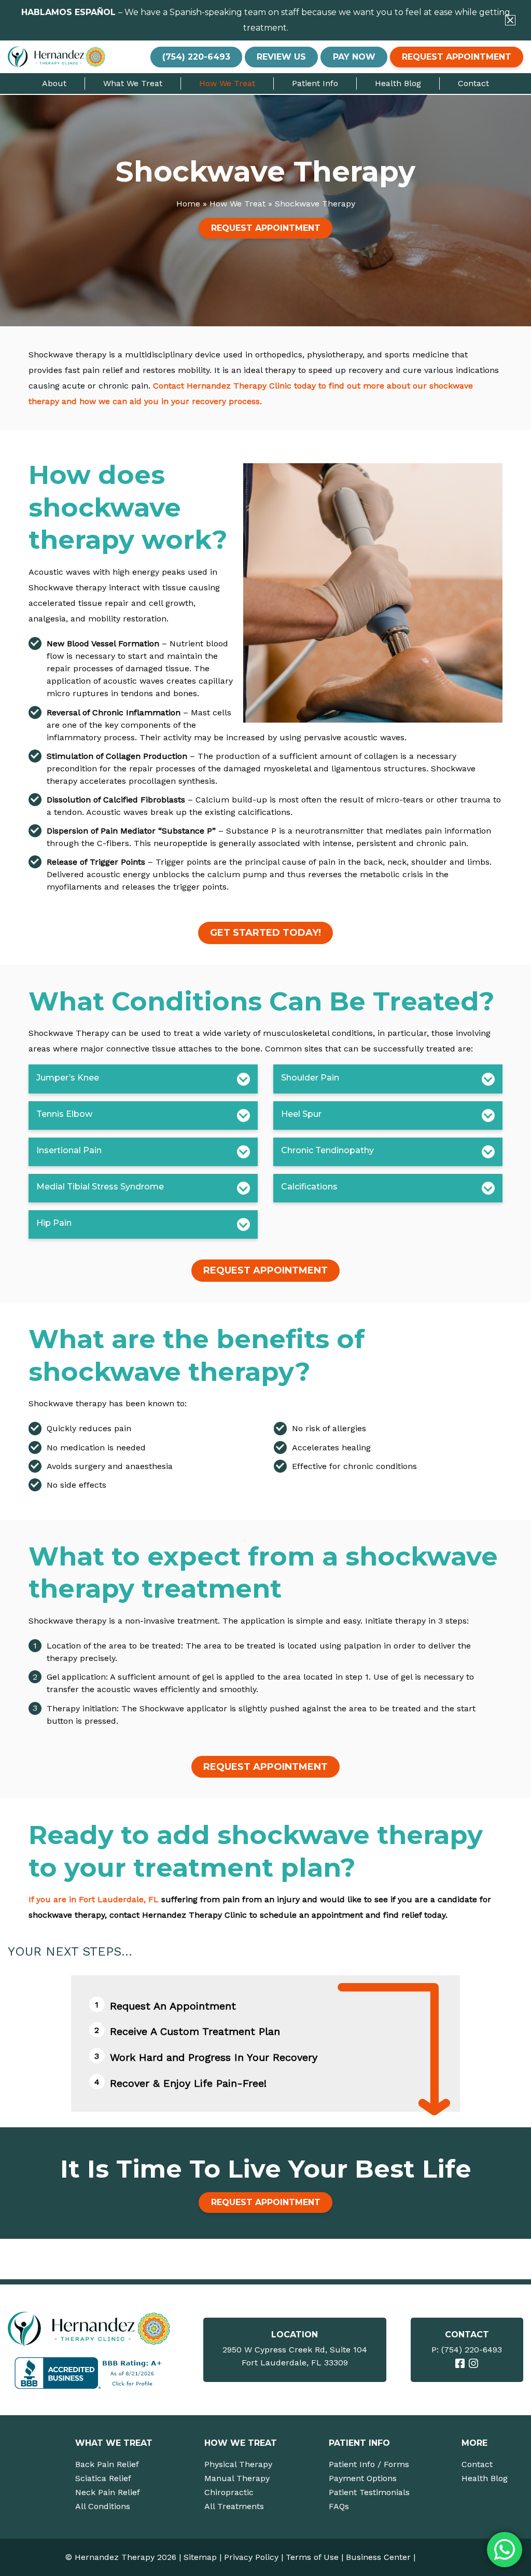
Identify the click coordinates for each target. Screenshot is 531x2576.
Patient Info (315, 83)
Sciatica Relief (103, 2478)
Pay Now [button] (354, 57)
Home (188, 204)
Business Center (378, 2557)
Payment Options (363, 2478)
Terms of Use (312, 2557)
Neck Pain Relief (108, 2492)
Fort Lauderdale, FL (119, 1899)
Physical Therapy (238, 2464)
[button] (510, 20)
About (54, 83)
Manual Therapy (237, 2478)
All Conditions (103, 2506)
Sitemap (200, 2557)
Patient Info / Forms (369, 2464)
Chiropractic (229, 2492)
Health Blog (398, 83)
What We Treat (133, 83)
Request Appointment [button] (457, 57)
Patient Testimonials (369, 2492)
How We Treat (227, 83)
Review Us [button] (281, 57)
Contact (473, 83)
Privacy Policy (251, 2557)
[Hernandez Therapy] (90, 2329)
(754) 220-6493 (472, 2350)
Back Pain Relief (107, 2464)
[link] (460, 2363)
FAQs (339, 2506)
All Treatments (234, 2506)
